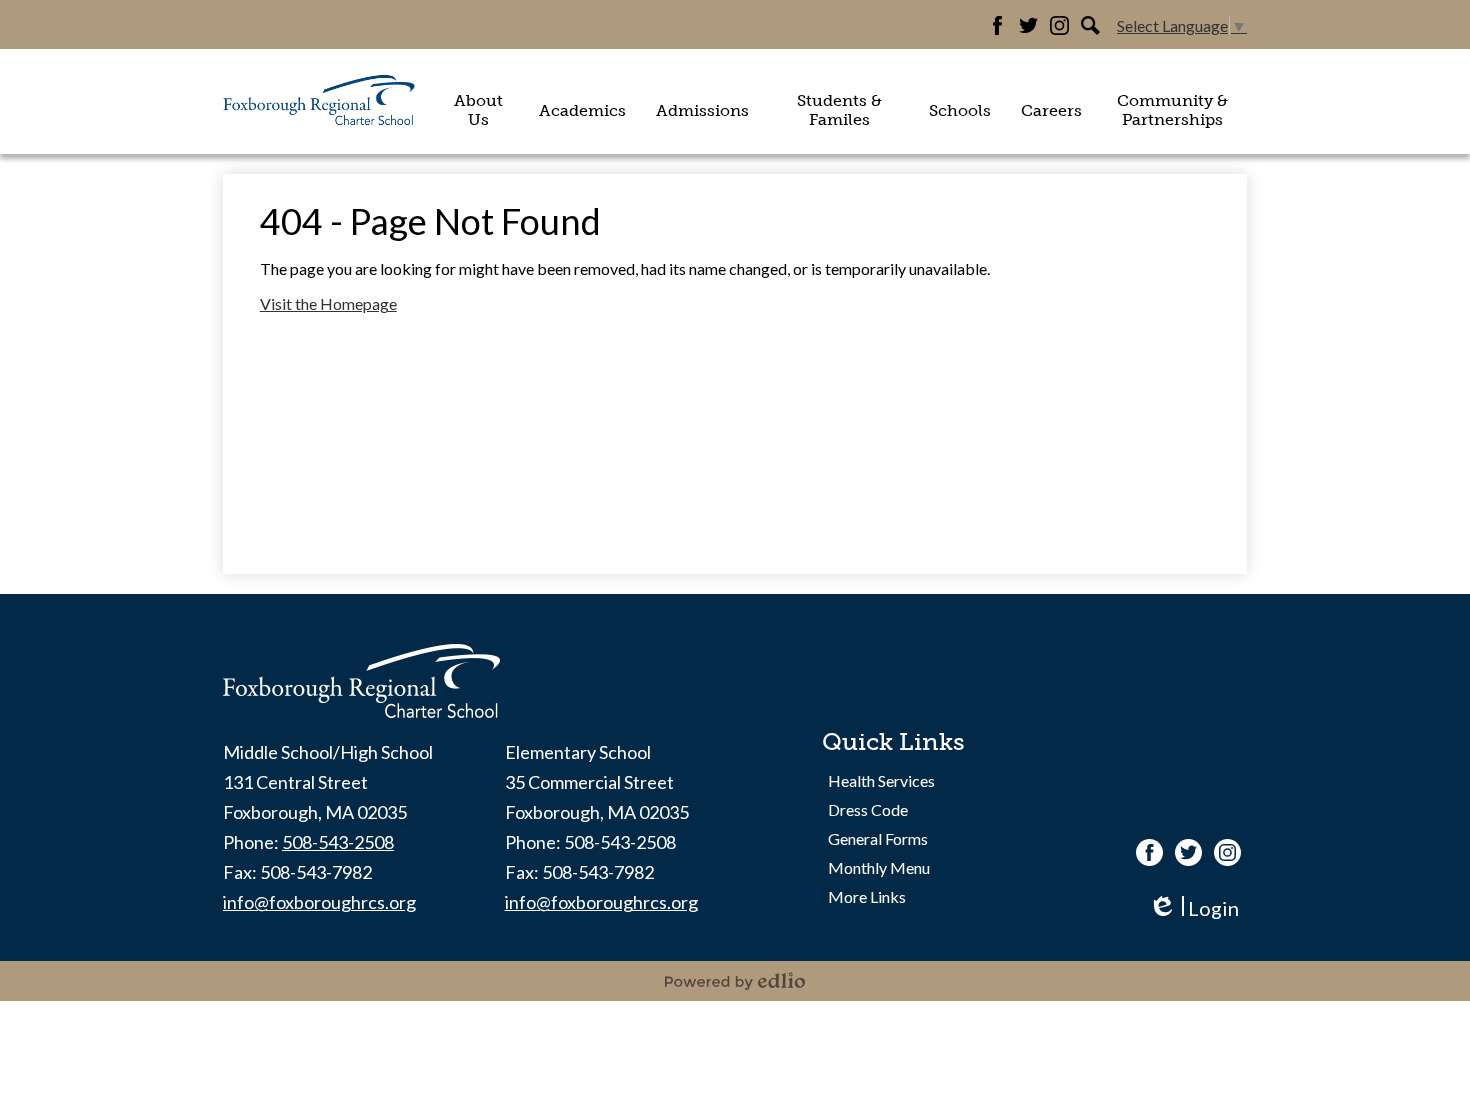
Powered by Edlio (735, 981)
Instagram (1059, 25)
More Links (867, 896)
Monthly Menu (879, 867)
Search (1090, 25)
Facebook (997, 25)
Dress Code (868, 809)
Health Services (881, 780)
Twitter (1028, 25)
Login (1193, 908)
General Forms (878, 838)
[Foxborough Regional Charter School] (320, 101)
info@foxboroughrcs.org (319, 902)
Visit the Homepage (328, 303)
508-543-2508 (338, 842)
